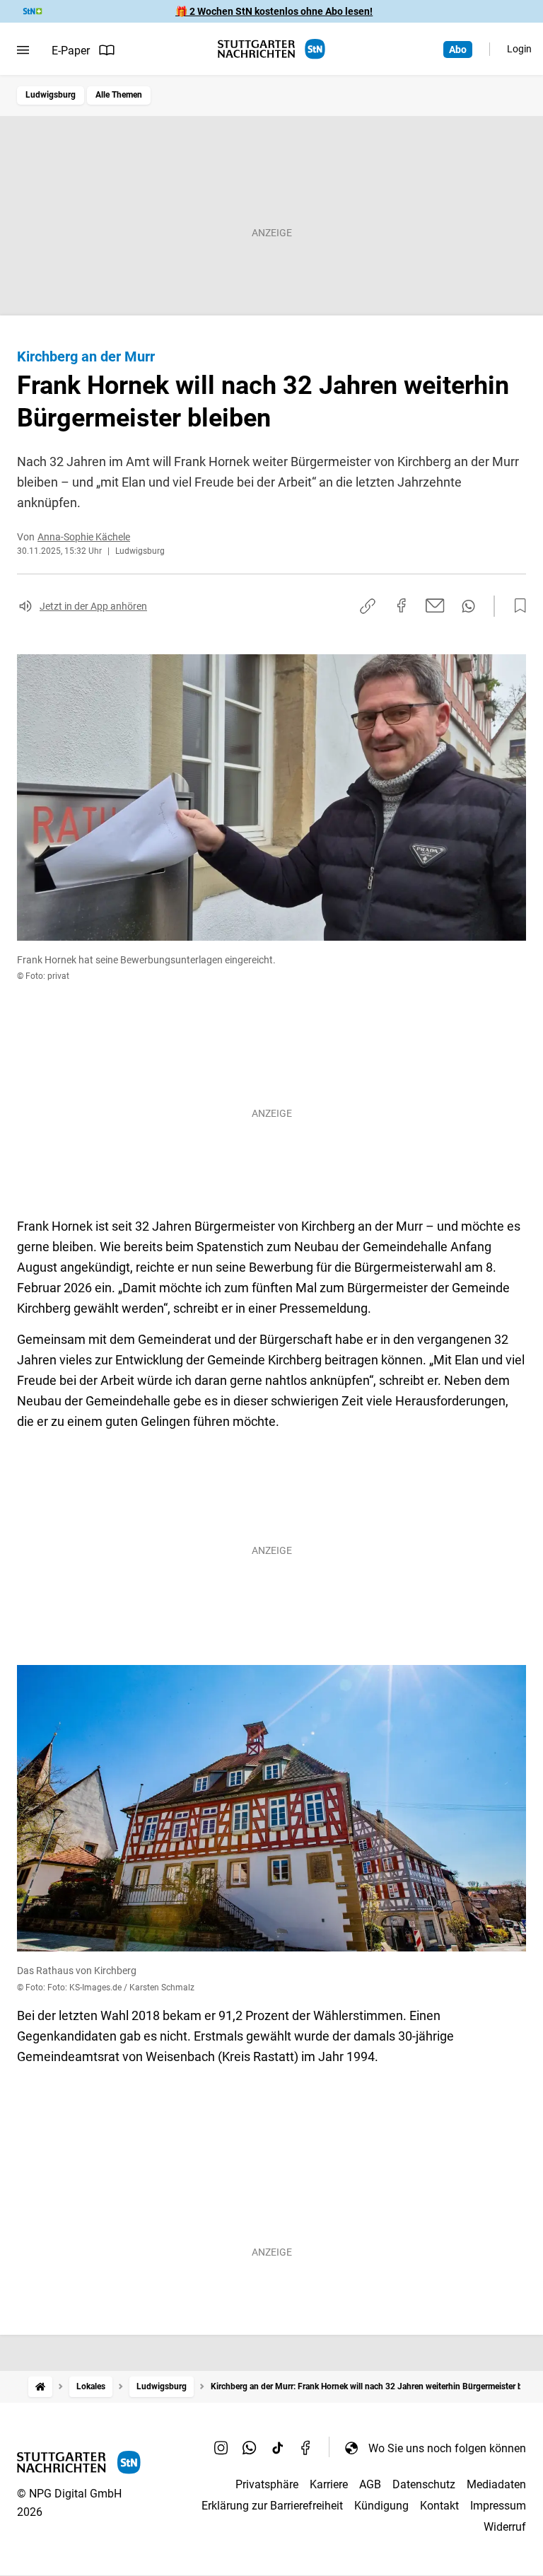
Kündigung (381, 2506)
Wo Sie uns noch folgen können (447, 2448)
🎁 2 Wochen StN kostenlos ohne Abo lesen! (274, 11)
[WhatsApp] (250, 2448)
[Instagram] (221, 2448)
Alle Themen (119, 95)
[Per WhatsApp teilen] (468, 606)
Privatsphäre (267, 2484)
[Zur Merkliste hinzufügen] (516, 606)
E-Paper (71, 51)
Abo (458, 50)
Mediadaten (496, 2484)
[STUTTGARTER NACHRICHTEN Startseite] (271, 49)
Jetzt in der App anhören (93, 606)
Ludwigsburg (51, 95)
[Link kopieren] (368, 606)
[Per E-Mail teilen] (435, 605)
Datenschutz (424, 2484)
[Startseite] (40, 2387)
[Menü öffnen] (23, 50)
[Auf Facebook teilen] (402, 605)
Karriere (329, 2484)
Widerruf (505, 2527)
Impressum (498, 2506)
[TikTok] (278, 2448)
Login (519, 49)
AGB (370, 2484)
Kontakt (439, 2506)
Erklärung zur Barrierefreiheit (272, 2506)
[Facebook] (306, 2448)
